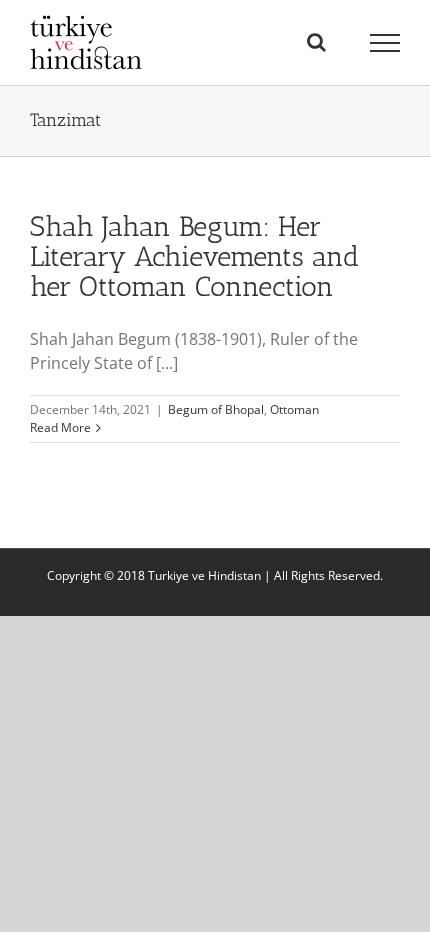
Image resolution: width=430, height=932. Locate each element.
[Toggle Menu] (385, 43)
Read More (60, 427)
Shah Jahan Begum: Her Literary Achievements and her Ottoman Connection (194, 256)
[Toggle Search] (316, 42)
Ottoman (294, 409)
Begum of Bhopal (216, 409)
